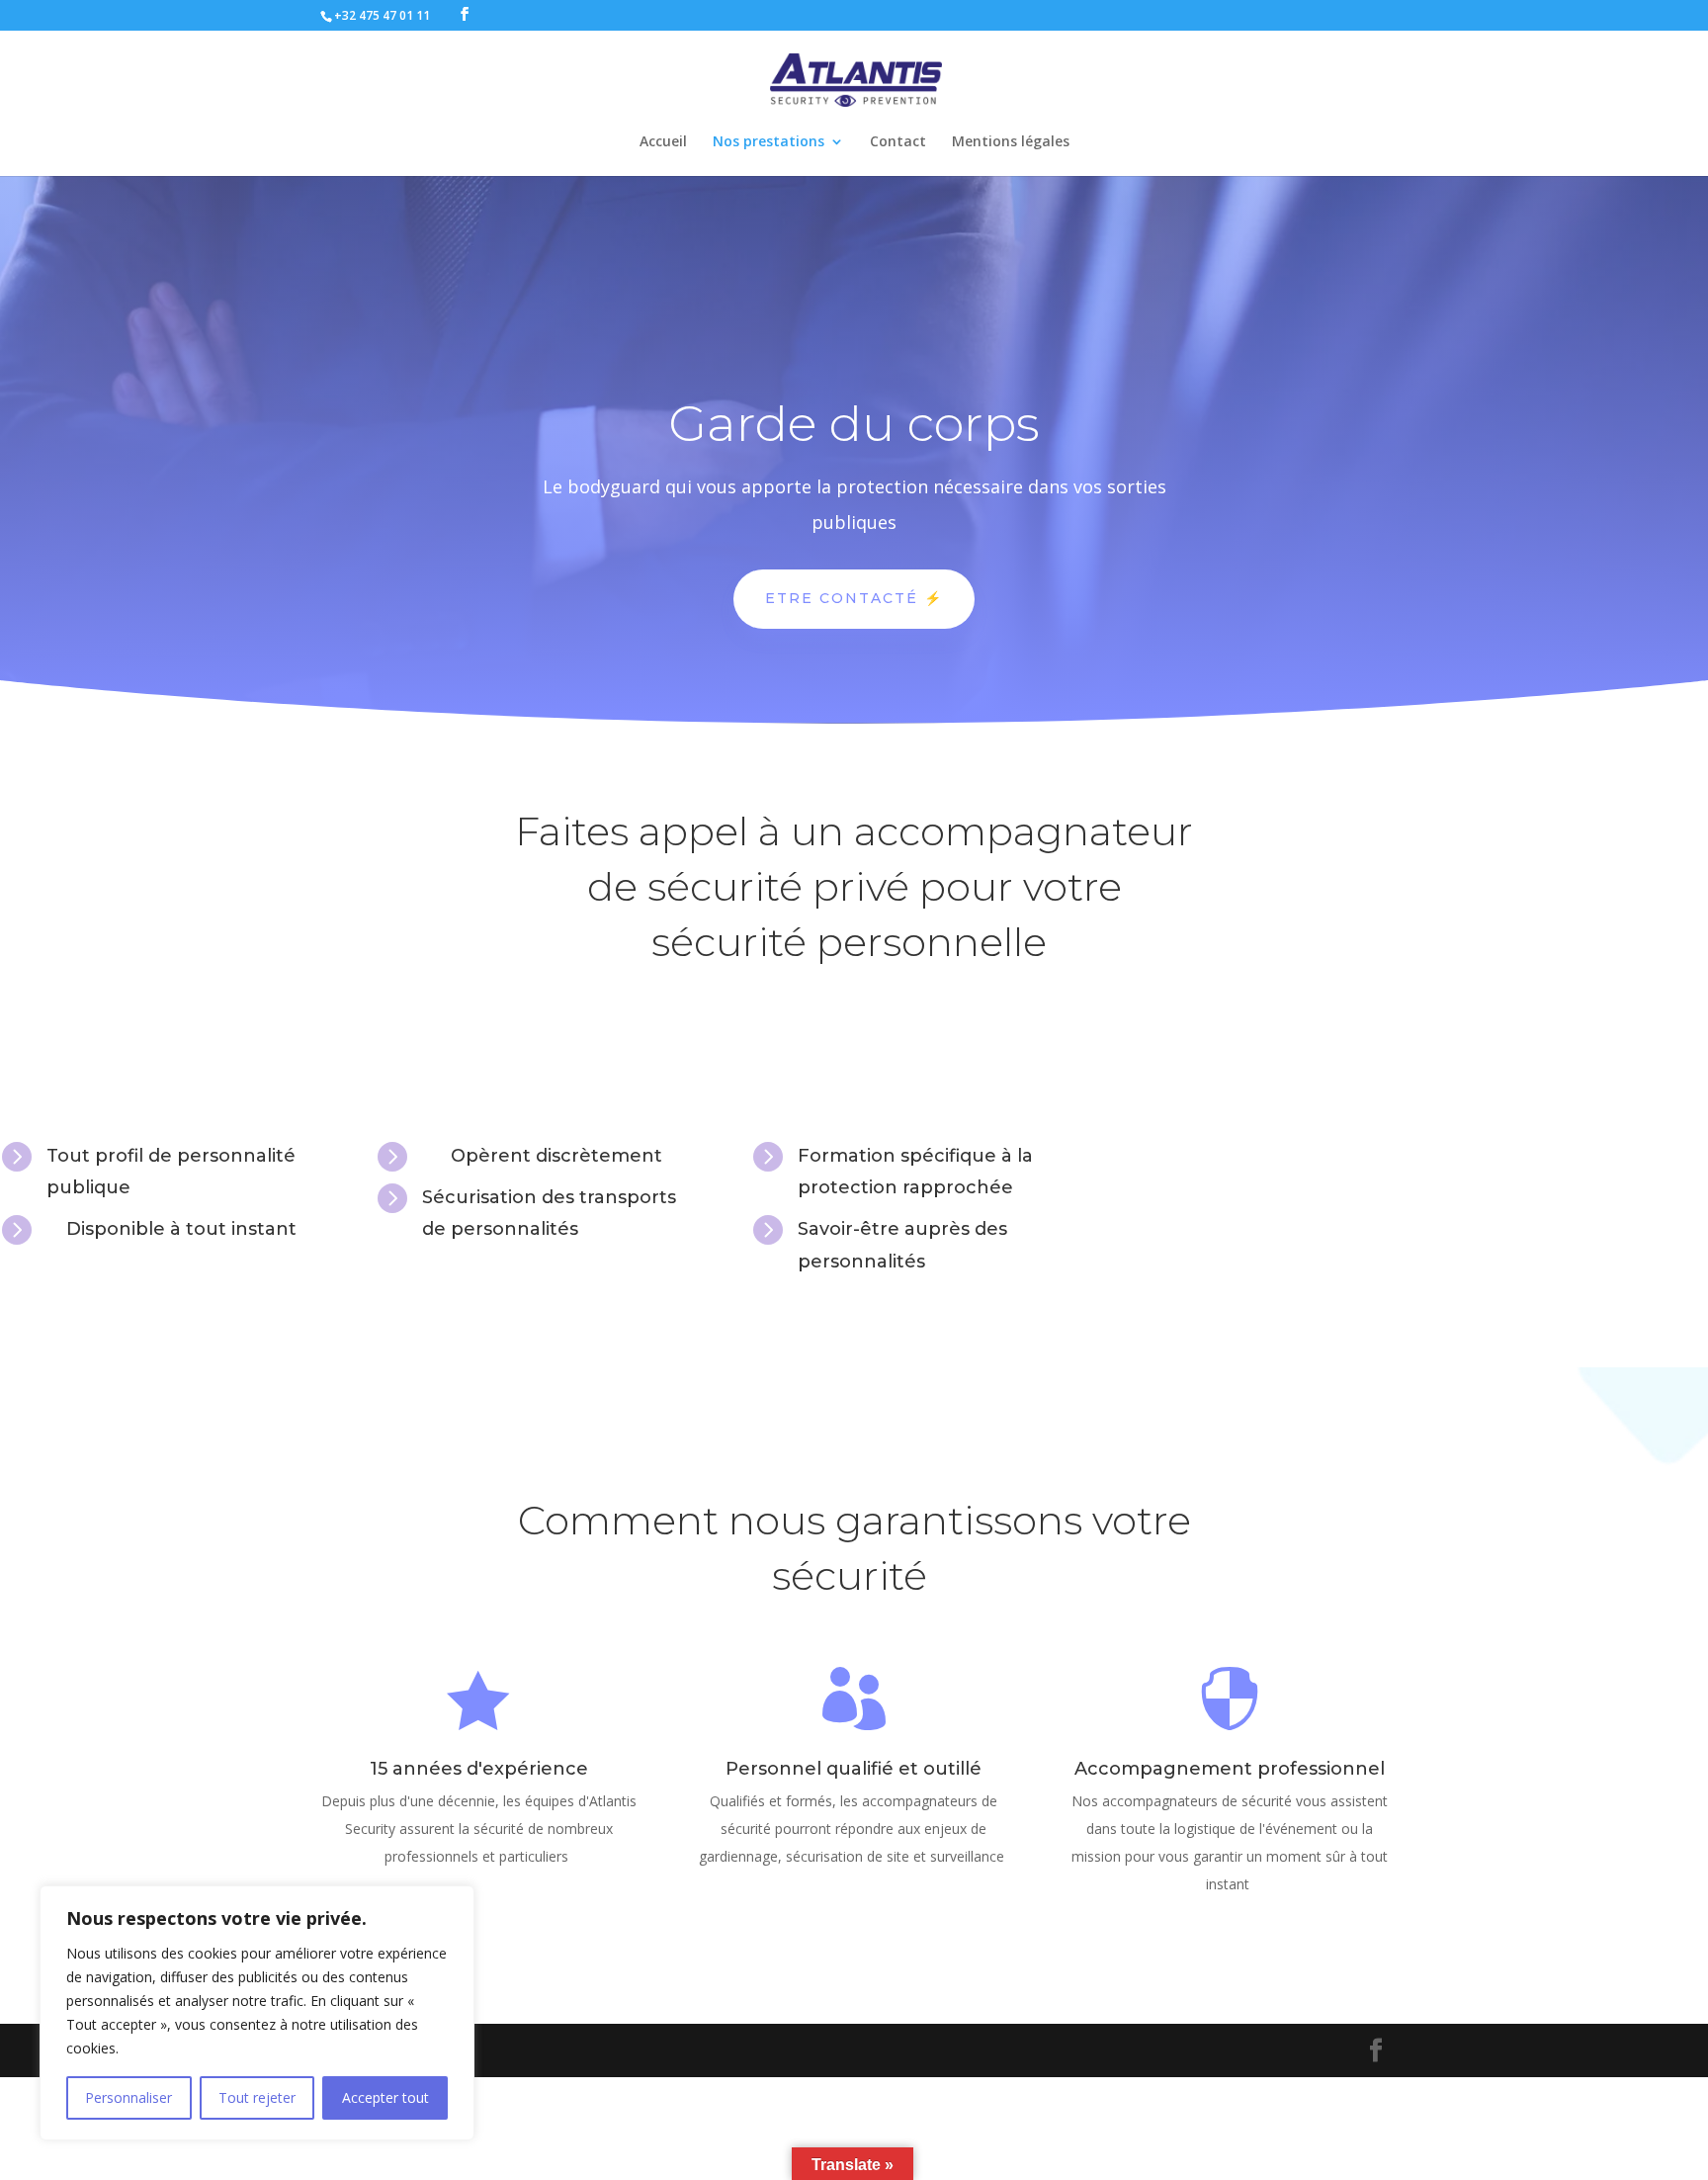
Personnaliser (128, 2097)
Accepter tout (385, 2097)
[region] (257, 2013)
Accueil (663, 142)
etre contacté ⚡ (854, 598)
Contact (898, 142)
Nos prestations (769, 142)
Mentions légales (1011, 142)
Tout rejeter (257, 2097)
